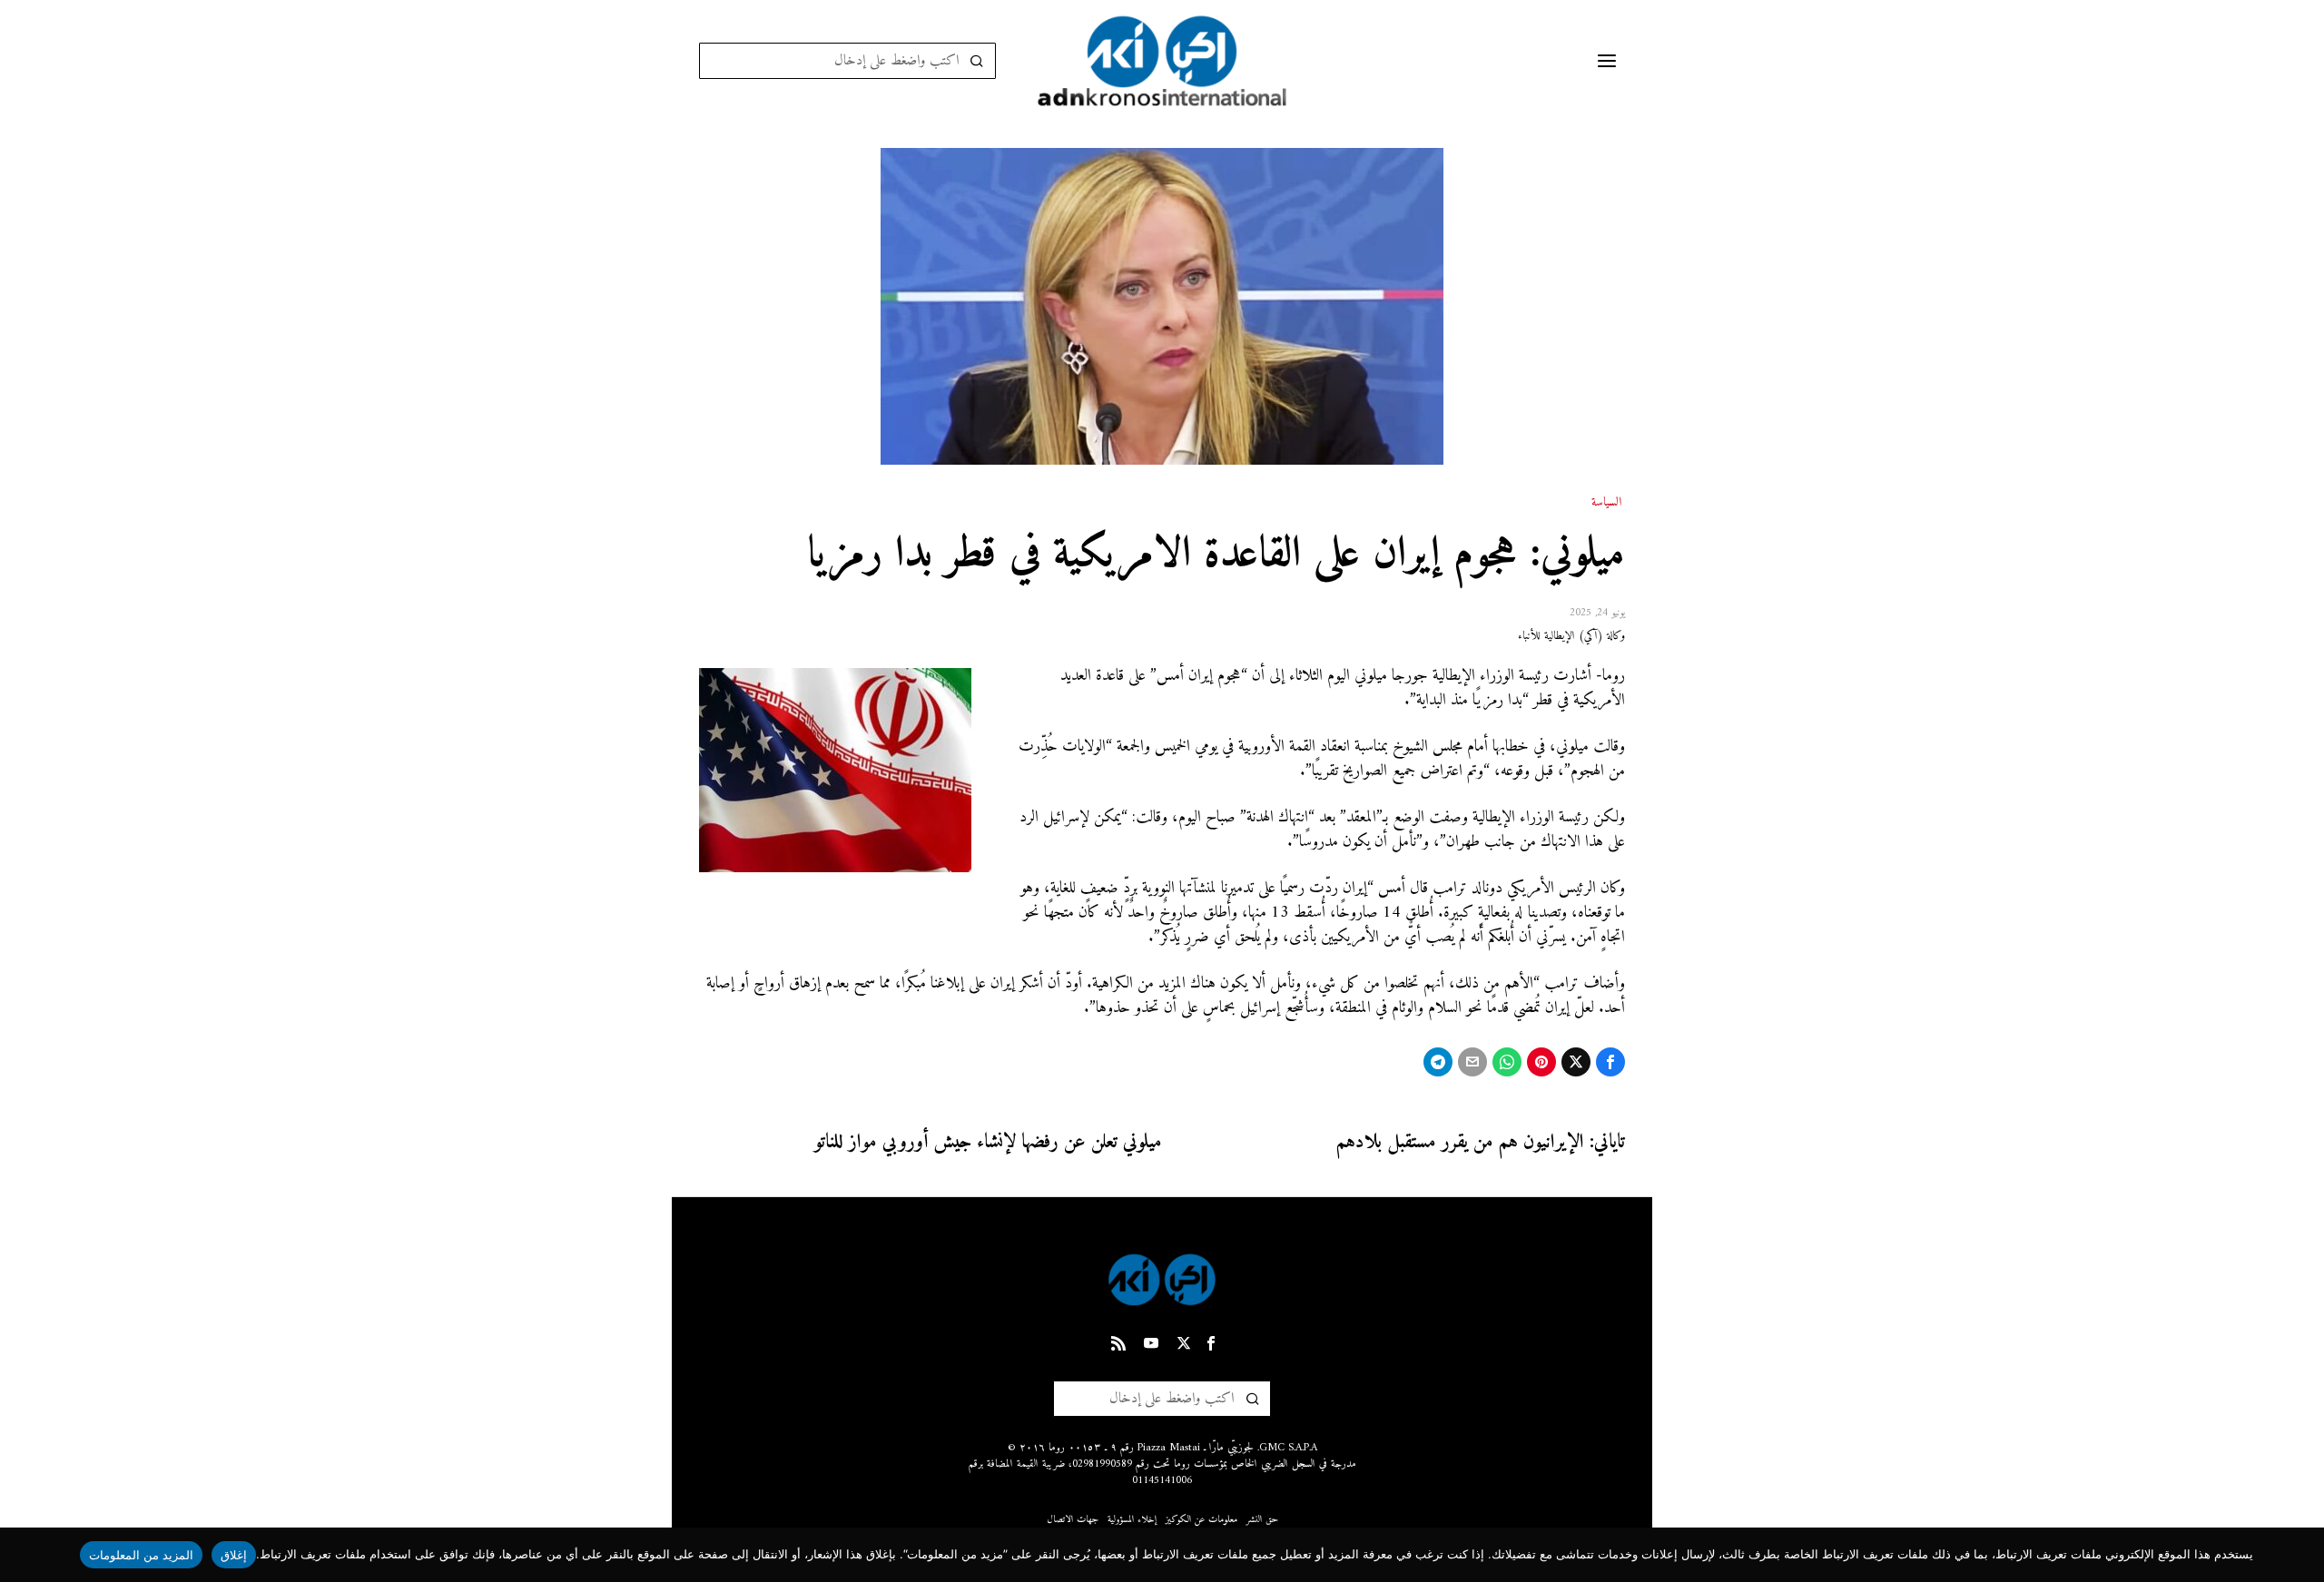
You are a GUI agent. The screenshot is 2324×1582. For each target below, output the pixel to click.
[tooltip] (1610, 1062)
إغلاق (234, 1555)
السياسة (1606, 503)
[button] (978, 61)
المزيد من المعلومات (142, 1555)
